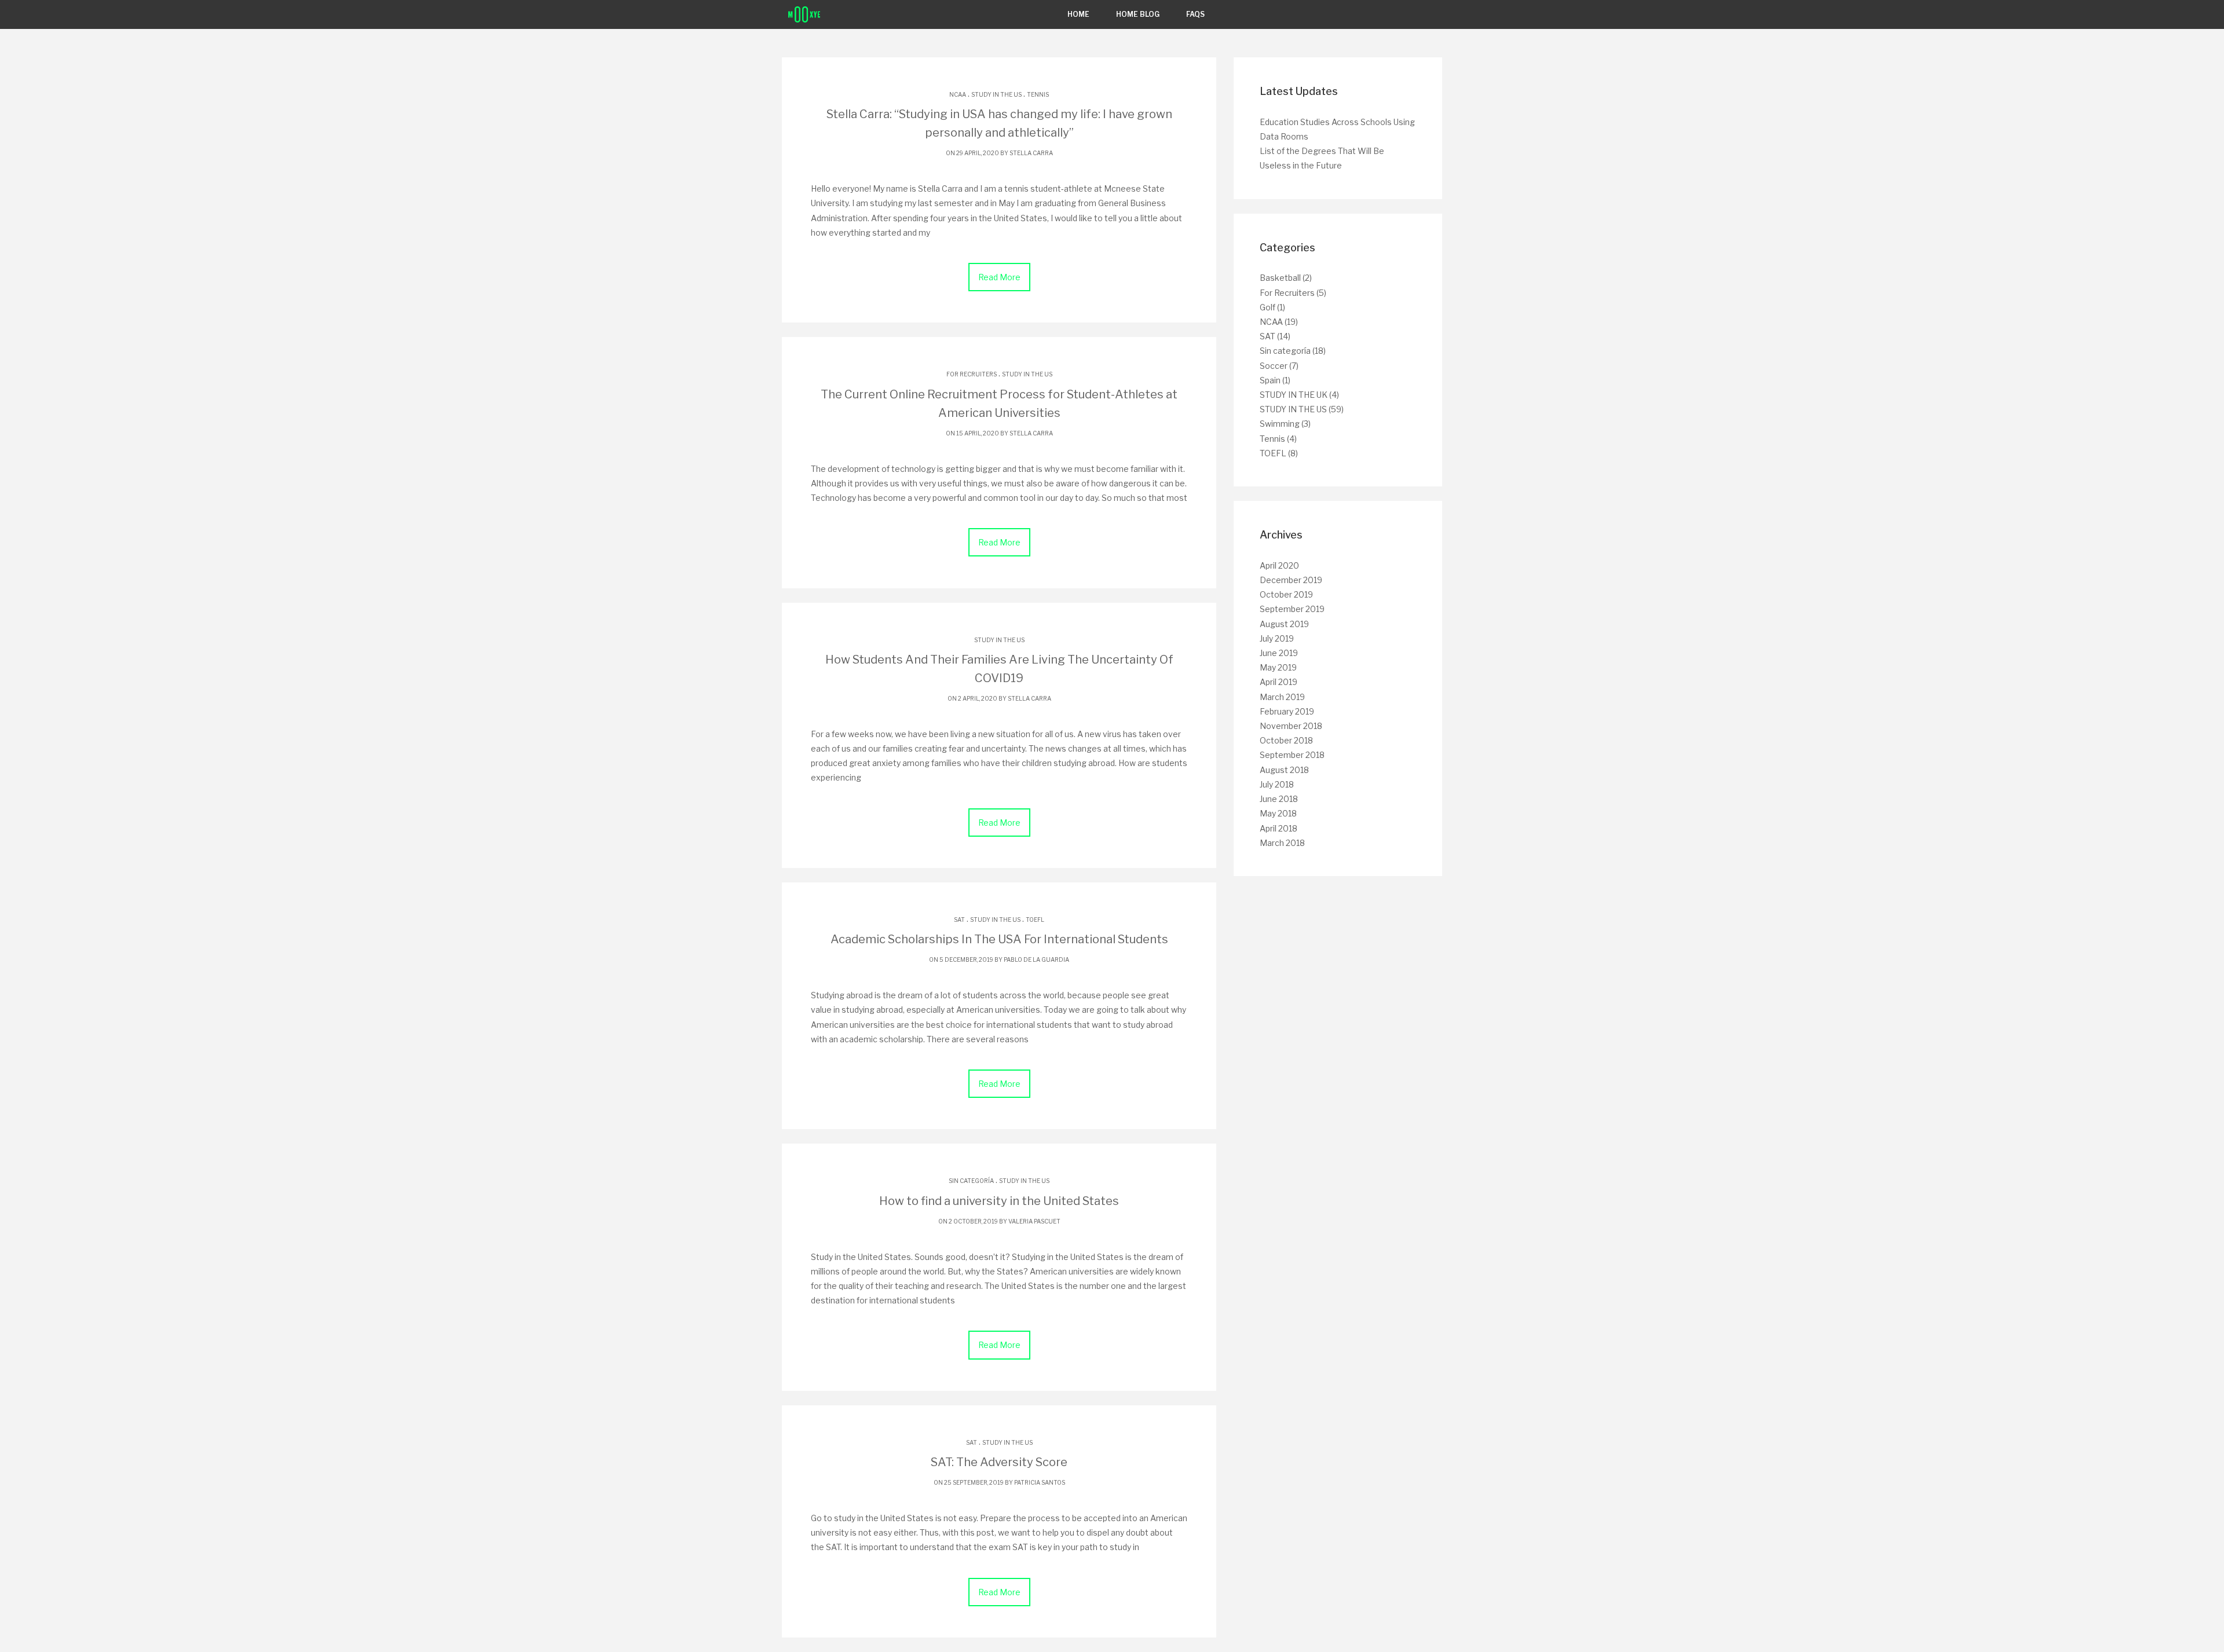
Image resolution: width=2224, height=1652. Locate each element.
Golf (1268, 307)
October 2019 (1286, 594)
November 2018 (1291, 726)
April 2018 (1279, 828)
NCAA (958, 94)
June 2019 (1279, 653)
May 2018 (1278, 813)
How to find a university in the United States (999, 1201)
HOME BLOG (1138, 14)
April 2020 (1279, 565)
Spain (1270, 380)
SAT (959, 920)
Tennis (1038, 94)
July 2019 (1277, 638)
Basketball (1280, 278)
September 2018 (1292, 755)
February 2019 (1287, 711)
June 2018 (1279, 799)
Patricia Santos (1040, 1482)
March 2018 (1282, 843)
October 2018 (1286, 740)
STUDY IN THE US (996, 94)
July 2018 (1277, 784)
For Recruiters (972, 374)
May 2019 (1278, 667)
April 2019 (1279, 682)
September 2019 (1292, 609)
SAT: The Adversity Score (999, 1462)
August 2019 (1284, 624)
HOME (1078, 14)
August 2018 (1284, 770)
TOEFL (1035, 920)
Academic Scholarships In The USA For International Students (999, 939)
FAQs (1195, 14)
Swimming (1280, 424)
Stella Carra (1031, 153)
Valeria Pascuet (1034, 1221)
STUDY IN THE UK (1294, 395)
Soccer (1274, 366)
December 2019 (1291, 580)
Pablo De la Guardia (1036, 959)
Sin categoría (971, 1181)
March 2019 (1282, 697)
